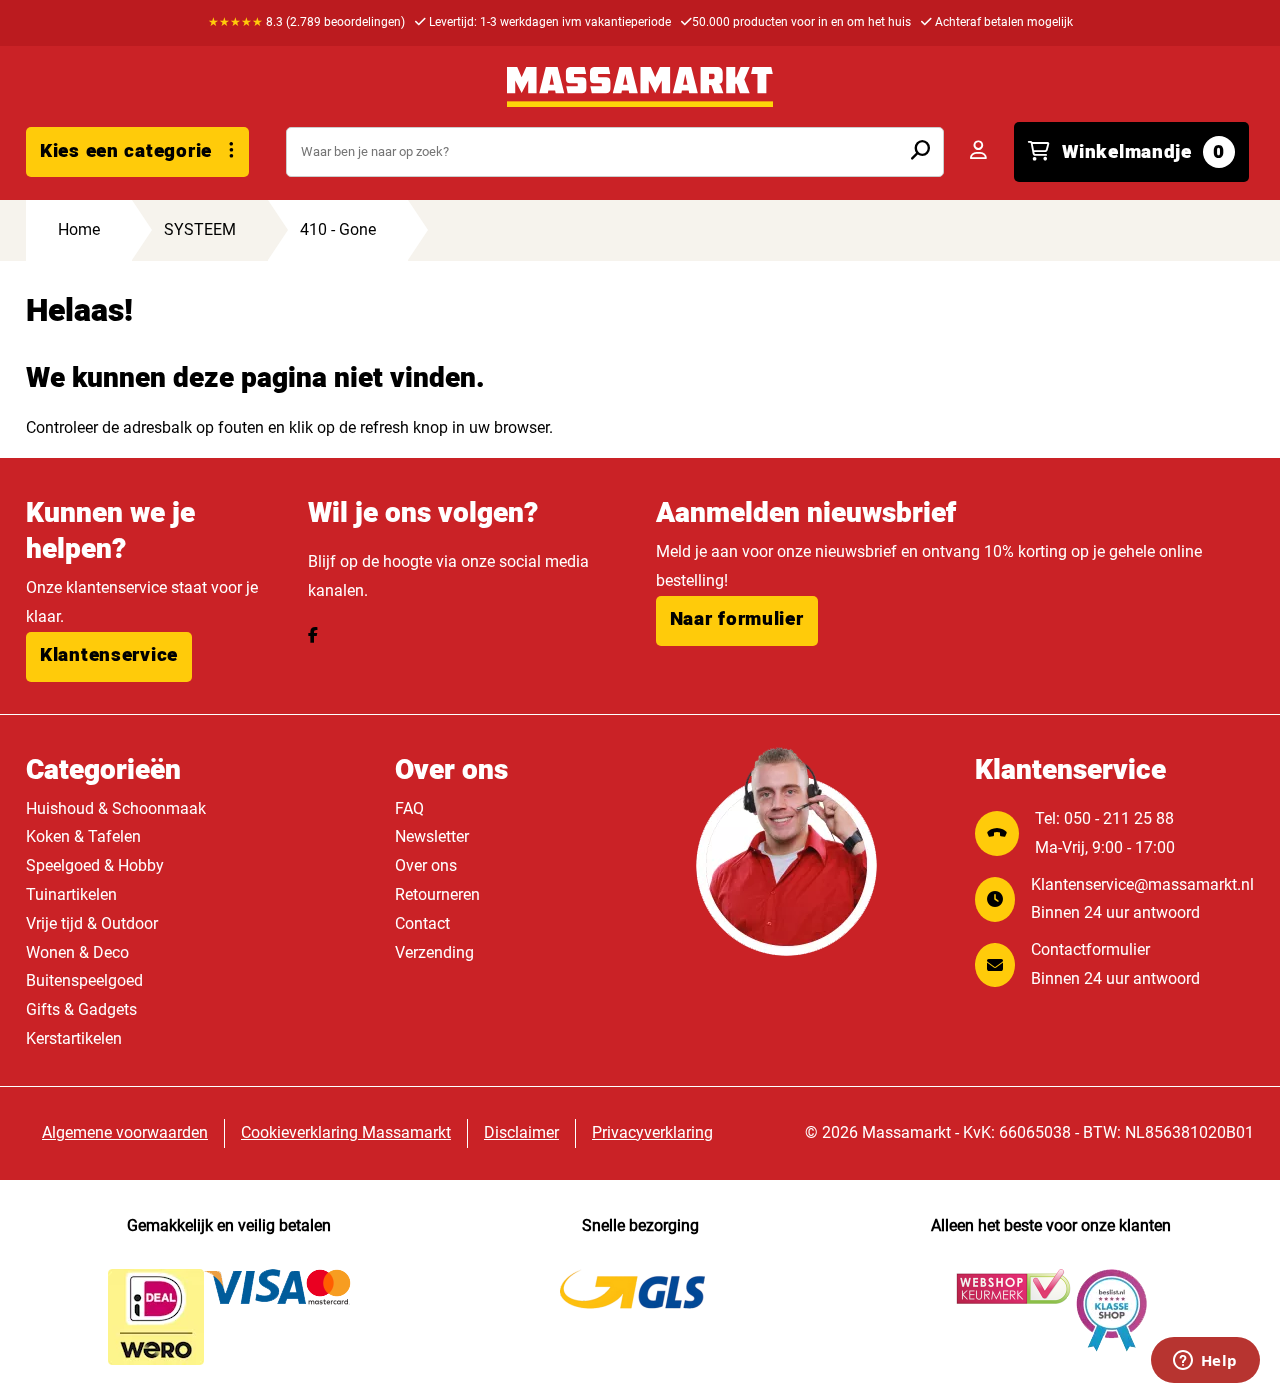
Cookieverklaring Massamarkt (346, 1132)
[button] (109, 657)
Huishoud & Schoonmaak (116, 808)
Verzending (434, 952)
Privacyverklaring (652, 1132)
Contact (422, 923)
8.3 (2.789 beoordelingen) (306, 22)
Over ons (426, 865)
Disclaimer (521, 1132)
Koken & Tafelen (83, 836)
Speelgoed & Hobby (95, 865)
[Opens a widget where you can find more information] (1205, 1362)
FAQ (409, 808)
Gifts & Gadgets (81, 1009)
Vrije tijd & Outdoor (92, 923)
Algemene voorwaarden (125, 1132)
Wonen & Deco (77, 952)
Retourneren (437, 894)
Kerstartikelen (74, 1038)
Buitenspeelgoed (84, 980)
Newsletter (432, 836)
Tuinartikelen (71, 894)
